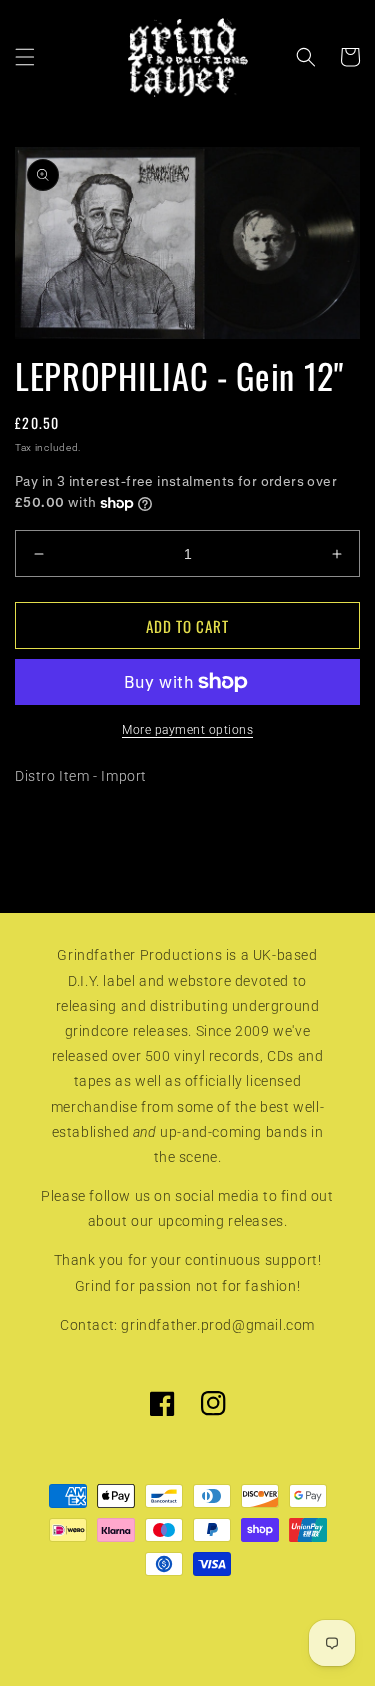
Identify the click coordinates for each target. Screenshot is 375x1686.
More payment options (187, 730)
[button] (25, 57)
